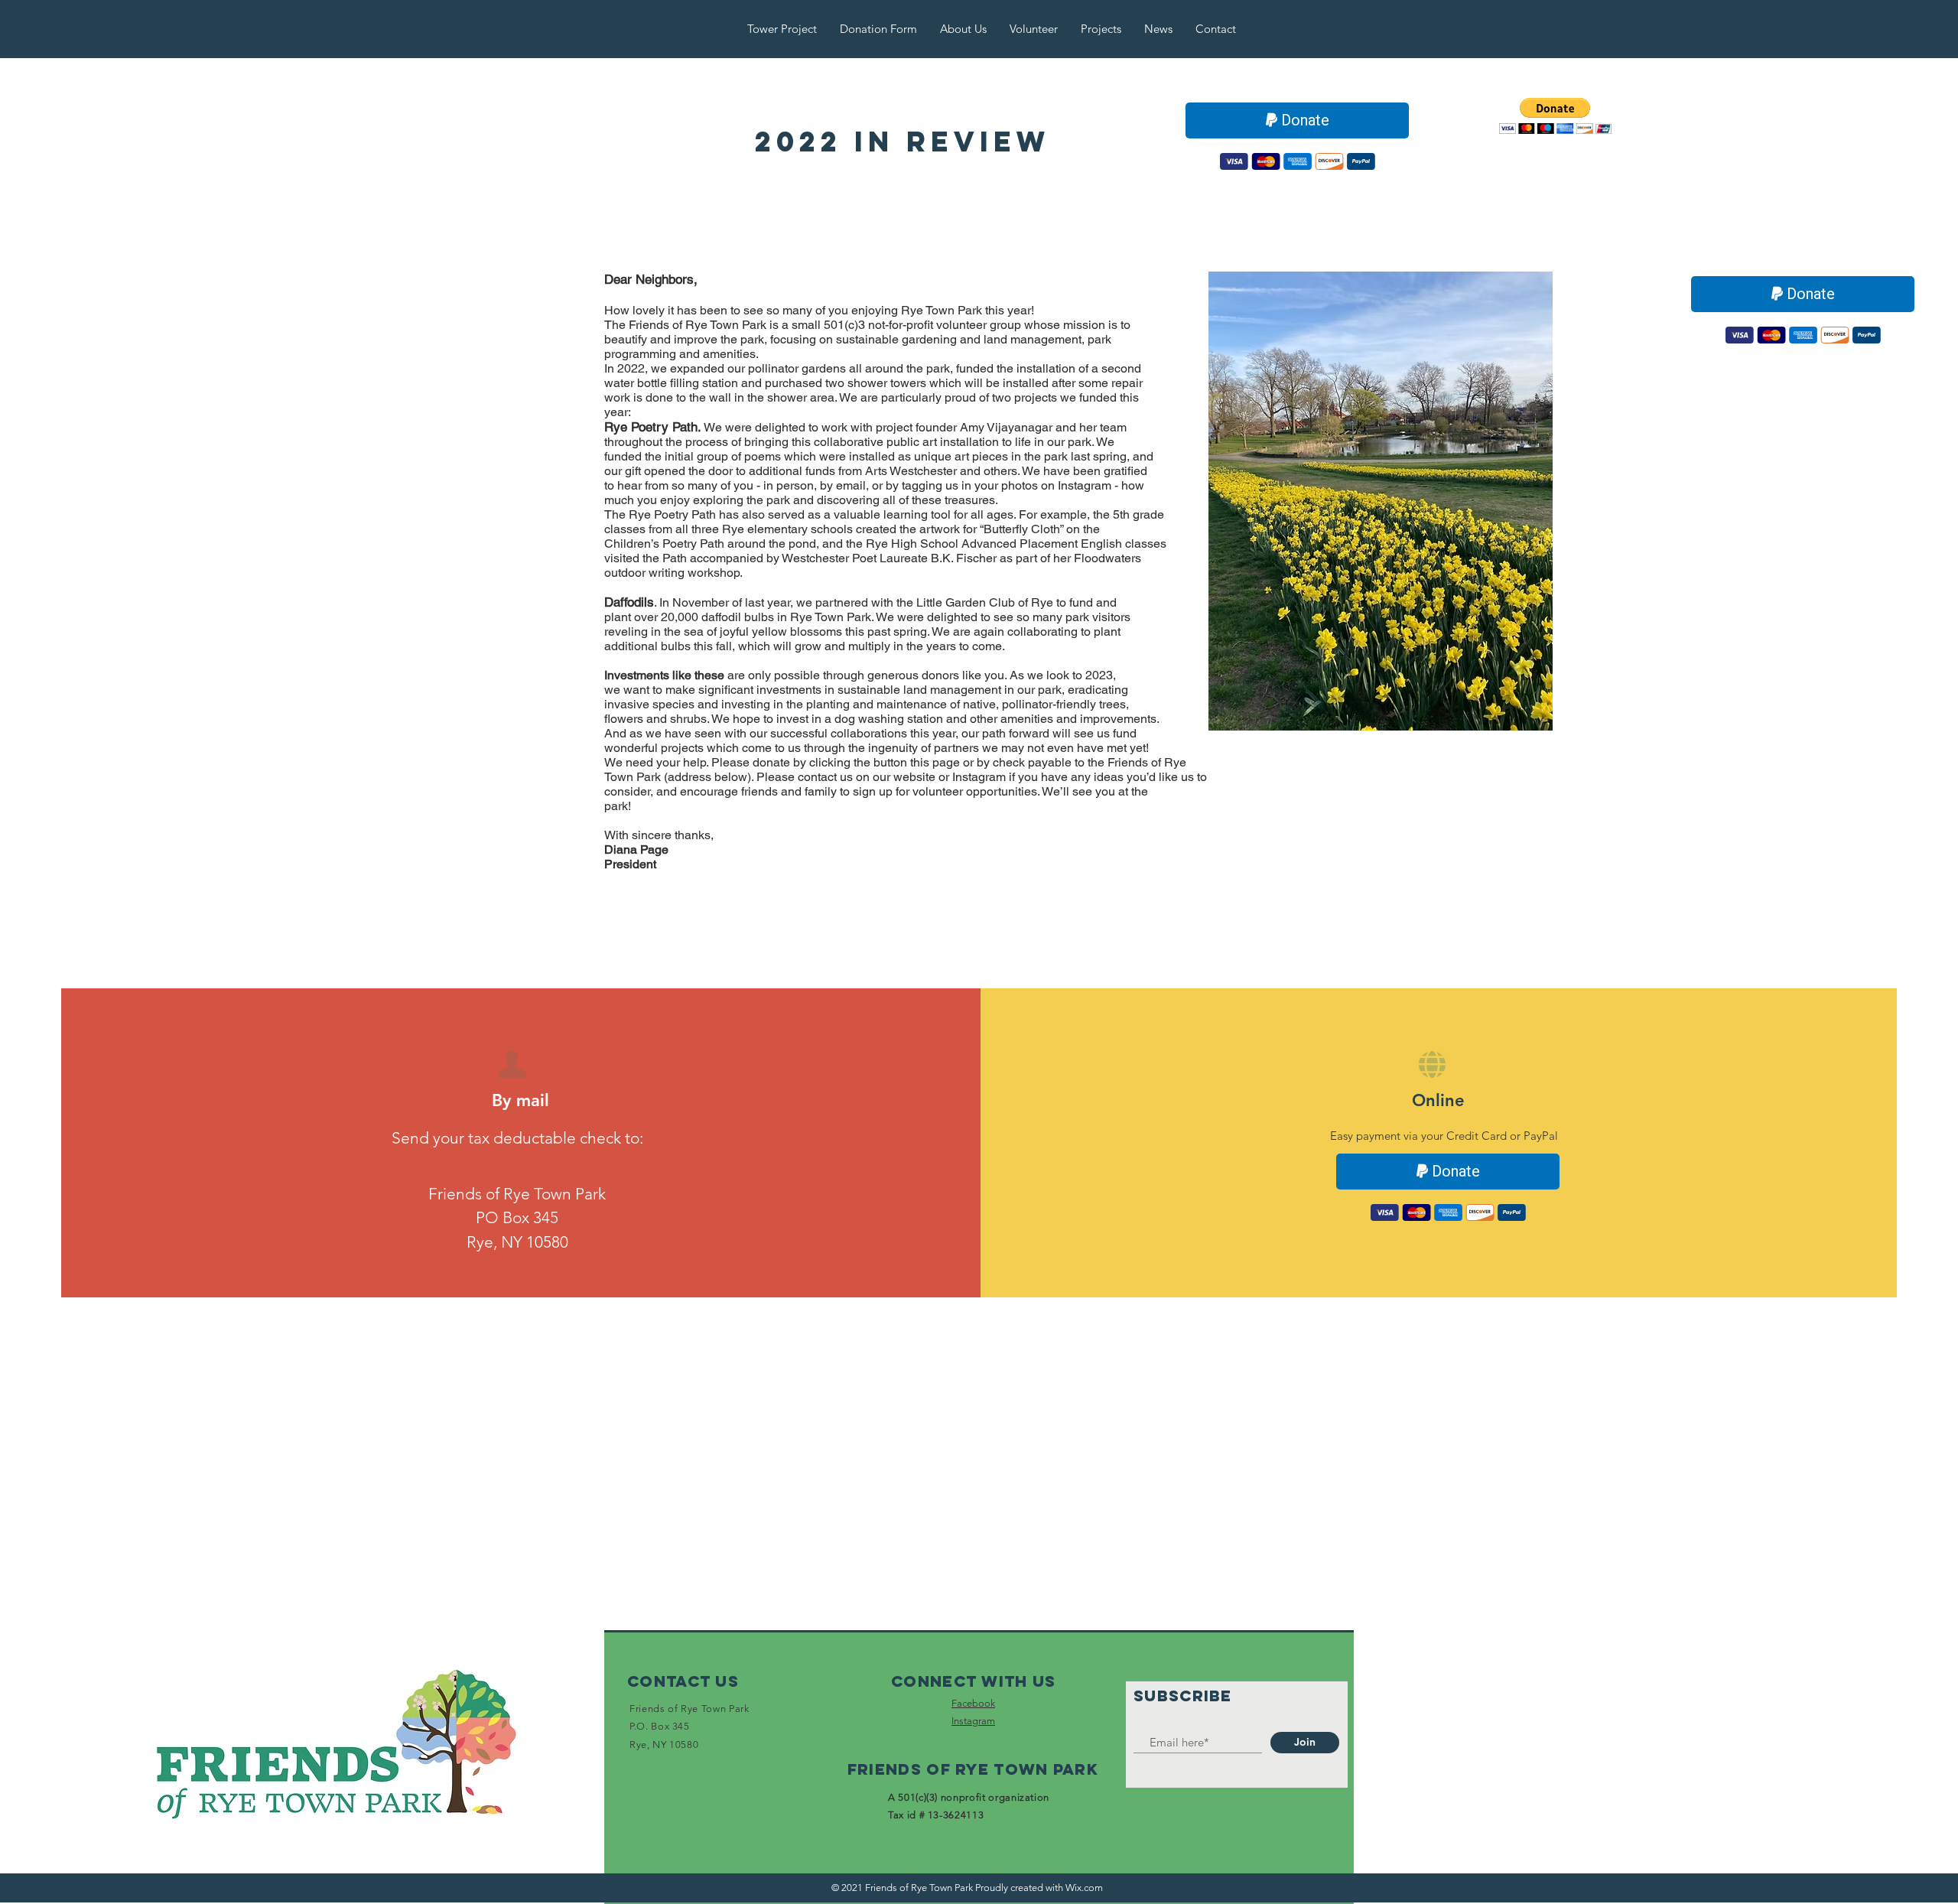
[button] (1555, 116)
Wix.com (1084, 1888)
